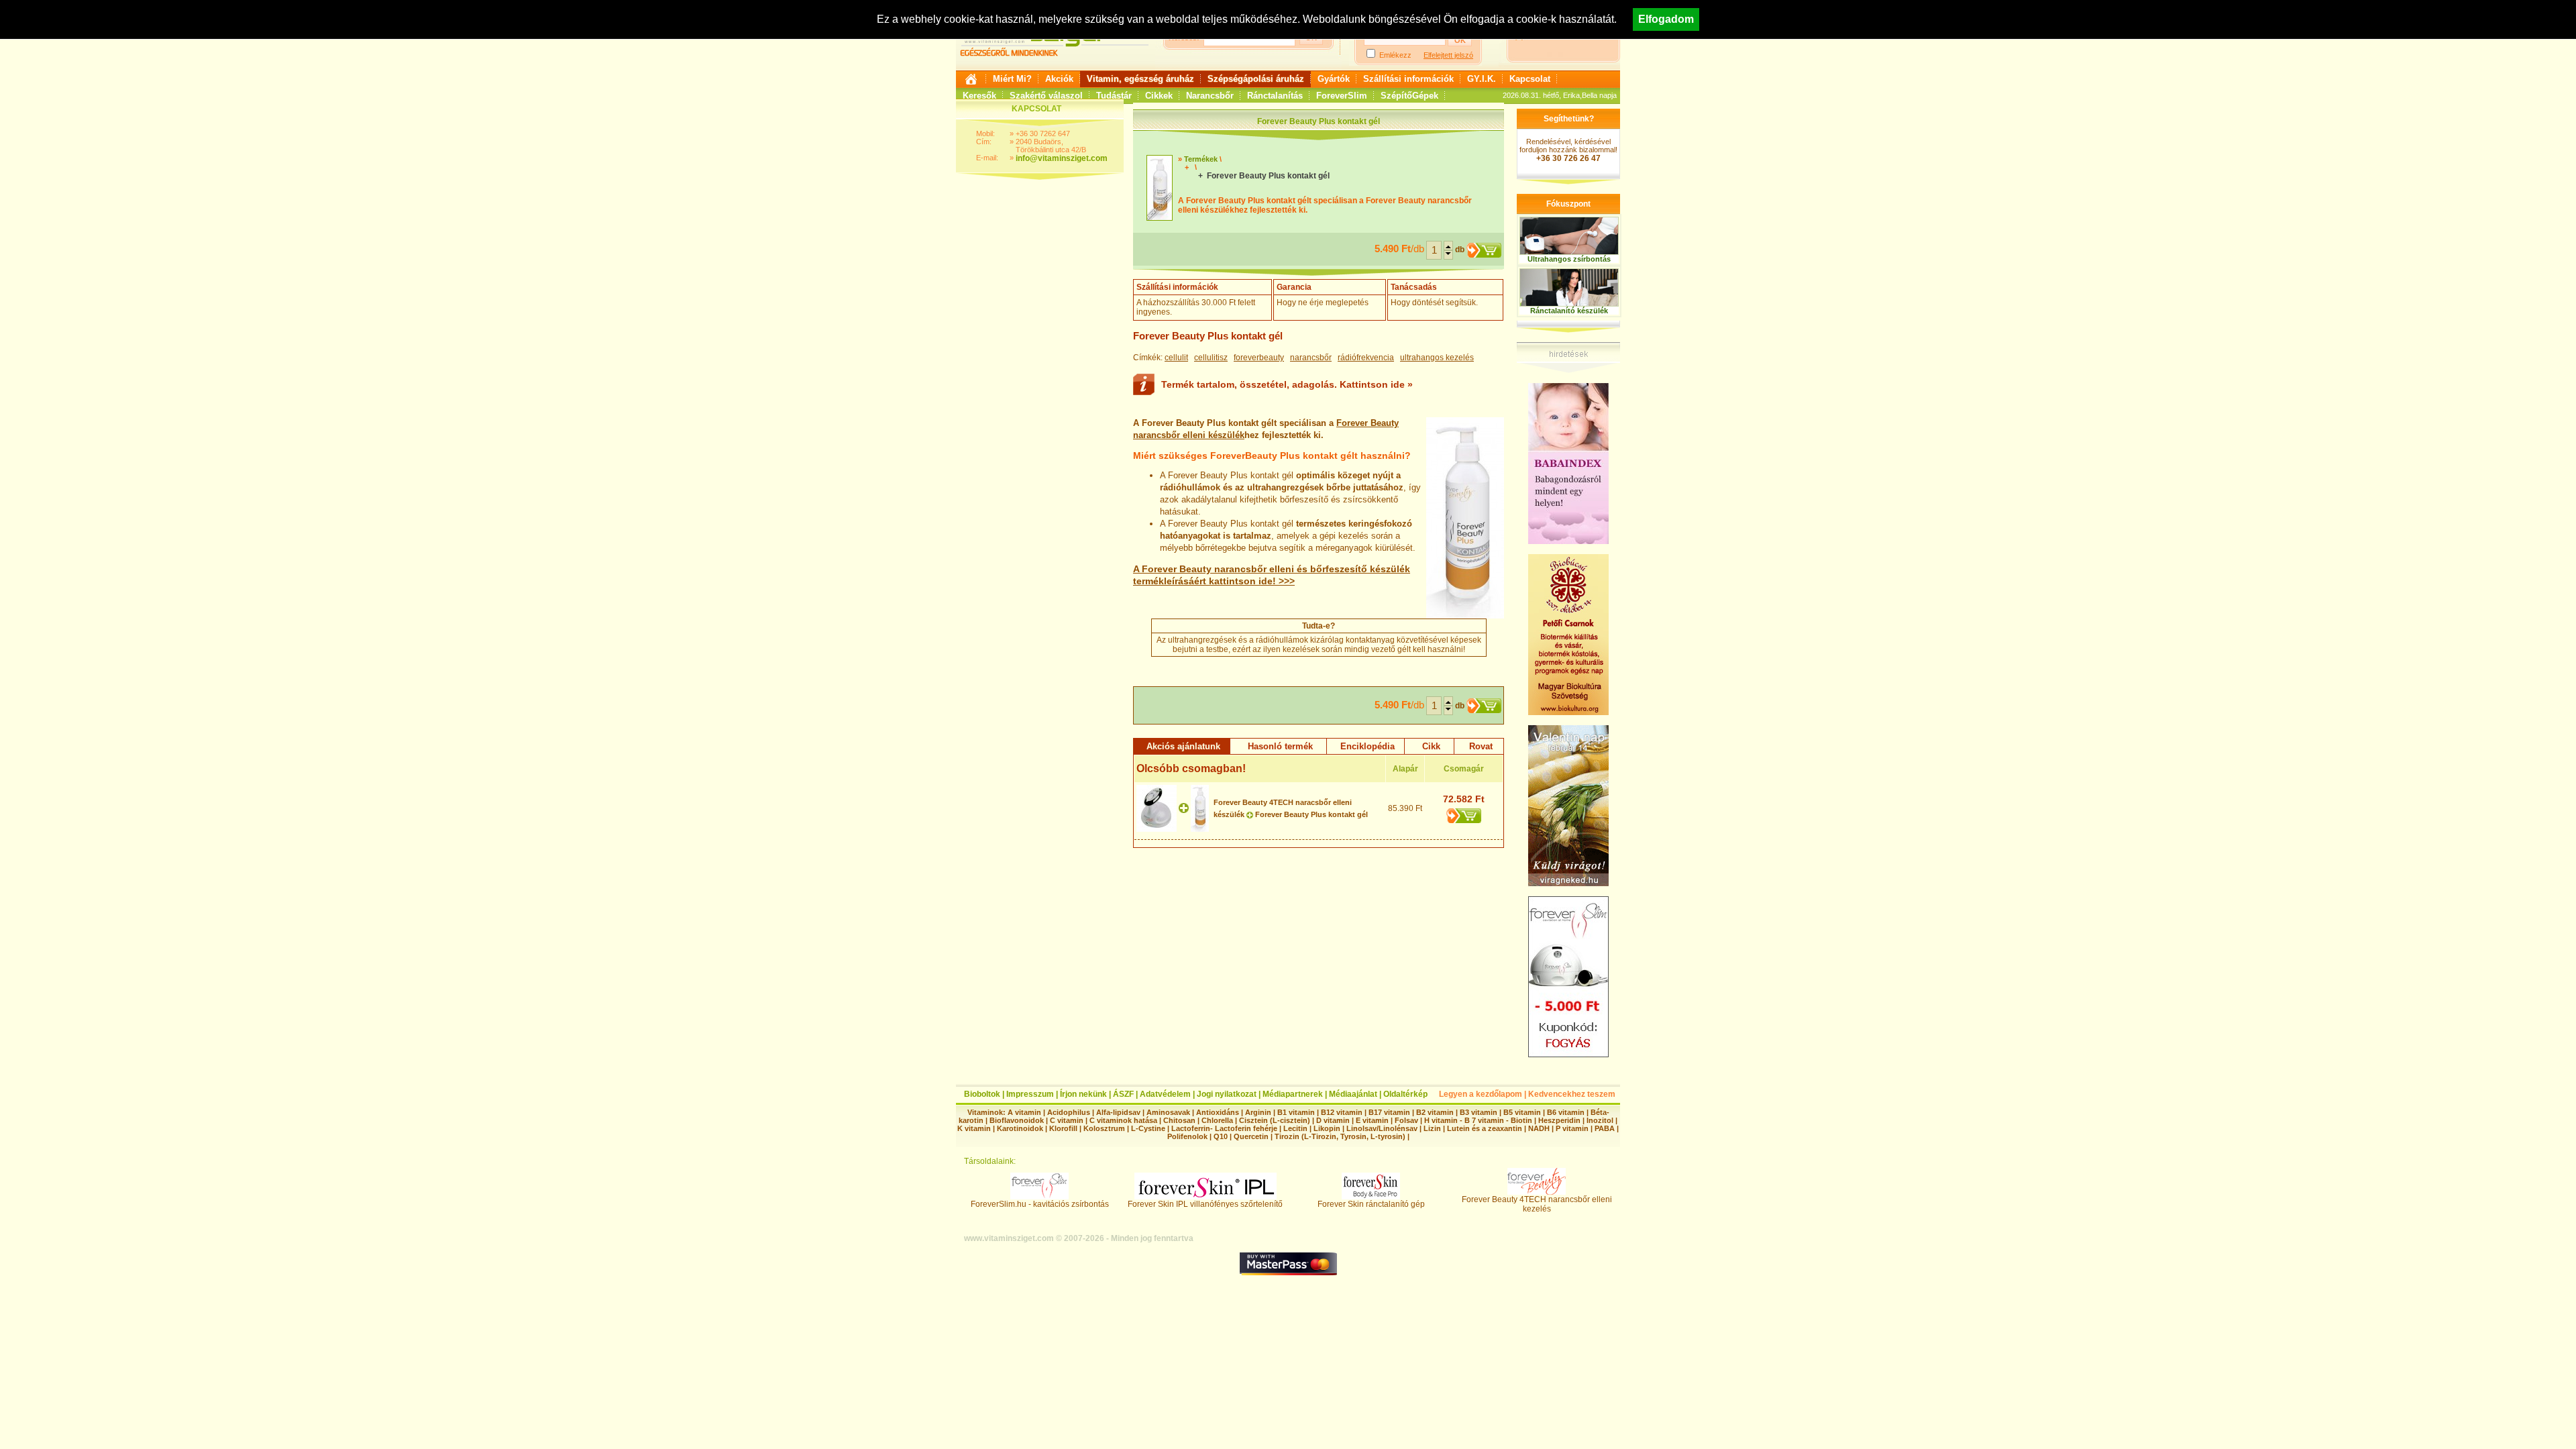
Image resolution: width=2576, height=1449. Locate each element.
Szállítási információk (1408, 79)
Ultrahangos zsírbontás (1569, 259)
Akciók (1059, 79)
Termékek (1201, 159)
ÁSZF (1123, 1094)
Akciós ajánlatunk (1183, 746)
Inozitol (1600, 1120)
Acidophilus (1069, 1112)
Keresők (979, 96)
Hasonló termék (1280, 746)
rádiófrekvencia (1366, 358)
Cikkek (1159, 96)
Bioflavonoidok (1017, 1120)
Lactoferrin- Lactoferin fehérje (1224, 1128)
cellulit (1176, 358)
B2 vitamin (1435, 1112)
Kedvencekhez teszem (1572, 1094)
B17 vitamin (1389, 1112)
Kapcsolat (1530, 79)
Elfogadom (1666, 19)
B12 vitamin (1342, 1112)
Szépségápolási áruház (1256, 79)
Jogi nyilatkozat (1227, 1094)
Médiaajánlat (1353, 1094)
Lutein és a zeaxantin (1485, 1128)
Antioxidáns (1218, 1112)
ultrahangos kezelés (1437, 358)
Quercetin (1251, 1136)
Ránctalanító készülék (1569, 311)
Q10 (1221, 1136)
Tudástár (1114, 96)
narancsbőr (1311, 358)
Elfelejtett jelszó (1448, 55)
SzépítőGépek (1409, 96)
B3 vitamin (1479, 1112)
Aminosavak (1168, 1112)
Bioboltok (982, 1094)
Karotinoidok (1020, 1128)
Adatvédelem (1165, 1094)
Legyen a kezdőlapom (1481, 1094)
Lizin (1432, 1128)
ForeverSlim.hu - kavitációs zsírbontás (1040, 1204)
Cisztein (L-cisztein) (1275, 1120)
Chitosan (1179, 1120)
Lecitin (1295, 1128)
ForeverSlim (1342, 96)
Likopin (1327, 1128)
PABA (1606, 1128)
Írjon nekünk (1083, 1094)
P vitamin (1573, 1128)
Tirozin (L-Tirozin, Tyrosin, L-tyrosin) (1340, 1136)
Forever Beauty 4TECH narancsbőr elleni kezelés (1537, 1204)
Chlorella (1217, 1120)
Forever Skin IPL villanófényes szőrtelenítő (1205, 1204)
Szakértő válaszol (1046, 96)
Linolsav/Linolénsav (1382, 1128)
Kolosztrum (1104, 1128)
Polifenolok (1187, 1136)
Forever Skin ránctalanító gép (1371, 1204)
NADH (1539, 1128)
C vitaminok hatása (1123, 1120)
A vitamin (1024, 1112)
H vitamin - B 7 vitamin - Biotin (1478, 1120)
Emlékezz (1395, 55)
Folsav (1406, 1120)
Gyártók (1334, 79)
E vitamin (1372, 1120)
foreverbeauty (1259, 358)
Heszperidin (1560, 1120)
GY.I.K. (1482, 79)
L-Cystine (1148, 1128)
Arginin (1258, 1112)
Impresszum (1030, 1094)
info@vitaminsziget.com (1062, 158)
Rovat (1481, 746)
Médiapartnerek (1293, 1094)
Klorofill (1063, 1128)
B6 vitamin (1566, 1112)
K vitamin (974, 1128)
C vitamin (1067, 1120)
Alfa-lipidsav (1118, 1112)
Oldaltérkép (1405, 1094)
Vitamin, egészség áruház (1140, 79)
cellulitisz (1211, 358)
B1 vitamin (1296, 1112)
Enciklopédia (1367, 746)
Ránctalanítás (1275, 96)
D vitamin (1333, 1120)
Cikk (1431, 746)
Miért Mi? (1012, 79)
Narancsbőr (1210, 96)
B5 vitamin (1522, 1112)
